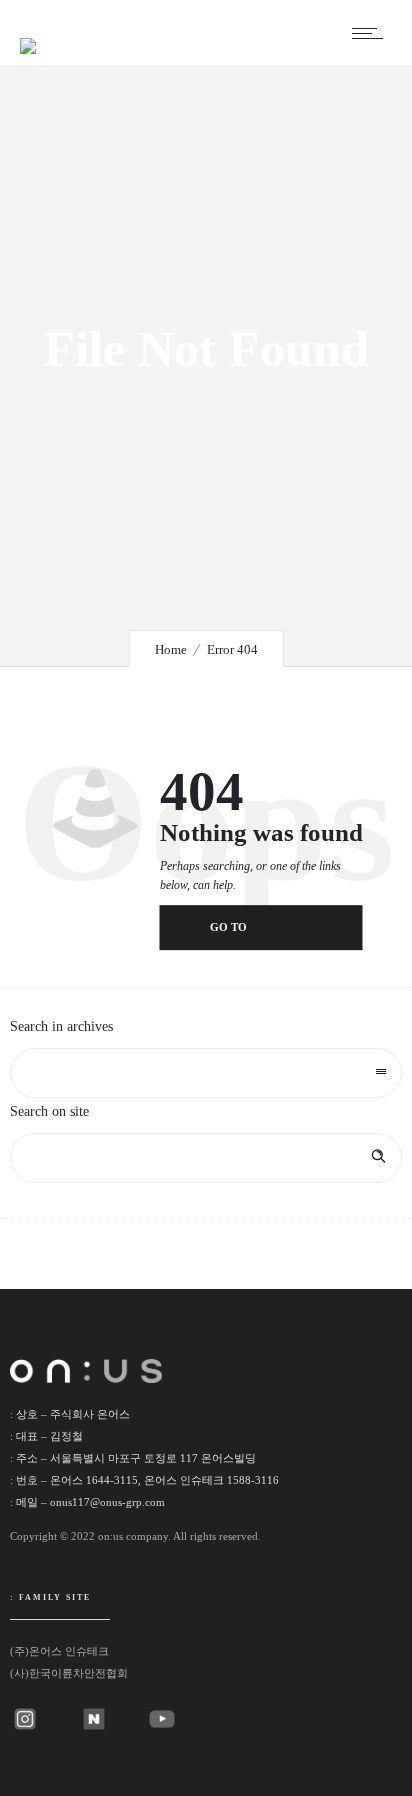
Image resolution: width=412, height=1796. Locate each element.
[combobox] (206, 1073)
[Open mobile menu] (372, 33)
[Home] (28, 33)
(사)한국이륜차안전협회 (69, 1673)
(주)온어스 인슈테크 (59, 1651)
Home (171, 649)
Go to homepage (242, 936)
